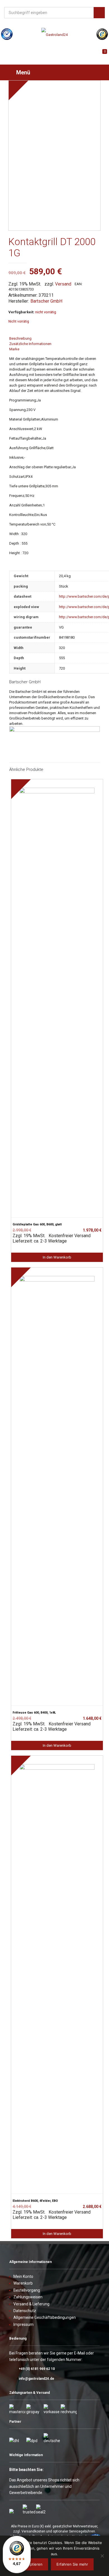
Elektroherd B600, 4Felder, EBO (35, 2201)
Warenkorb (23, 2283)
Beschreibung (20, 338)
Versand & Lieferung (31, 2304)
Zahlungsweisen (28, 2297)
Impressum (23, 2324)
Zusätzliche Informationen (30, 344)
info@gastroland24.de (36, 2379)
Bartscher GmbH (46, 301)
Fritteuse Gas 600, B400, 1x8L (34, 1713)
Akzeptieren (32, 2564)
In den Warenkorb (57, 1257)
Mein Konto (23, 2276)
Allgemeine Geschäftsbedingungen (45, 2317)
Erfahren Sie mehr (72, 2564)
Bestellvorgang (27, 2290)
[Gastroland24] (54, 35)
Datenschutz (25, 2311)
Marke (14, 349)
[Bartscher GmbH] (54, 731)
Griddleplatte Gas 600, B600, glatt (37, 1224)
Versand (63, 284)
